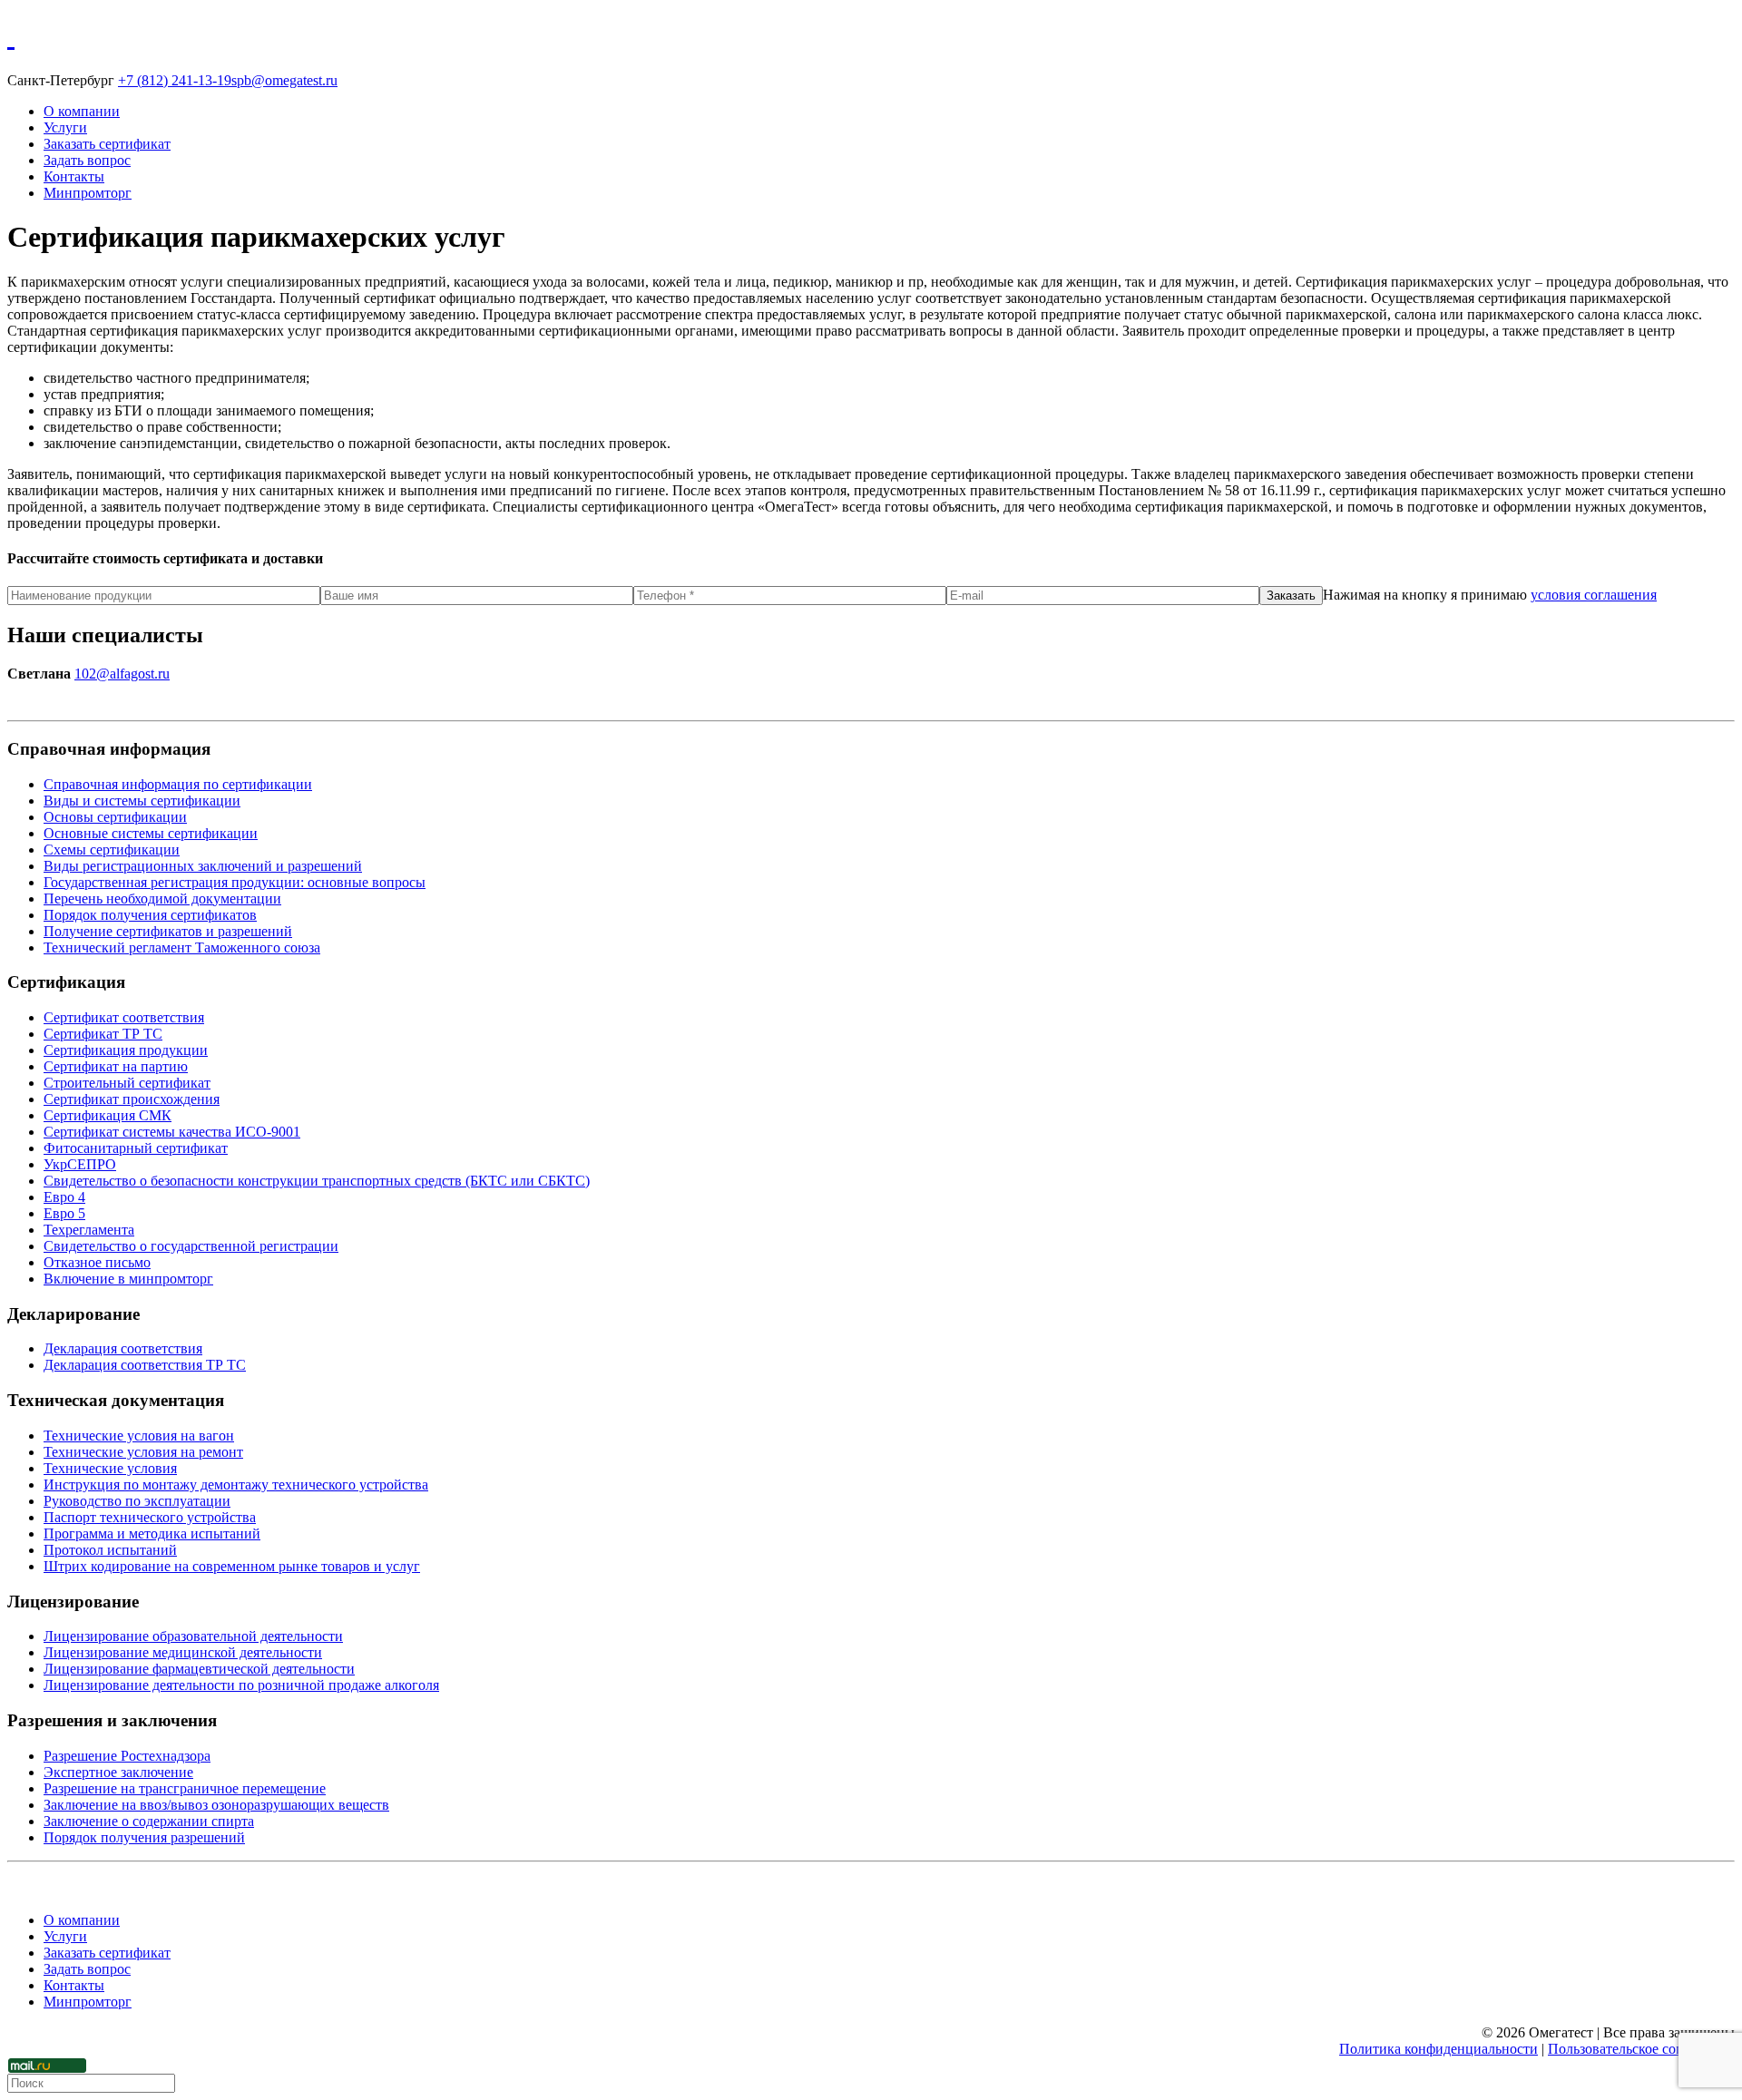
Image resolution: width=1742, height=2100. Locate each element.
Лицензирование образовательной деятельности (193, 1636)
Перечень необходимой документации (162, 899)
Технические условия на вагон (139, 1436)
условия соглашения (1594, 595)
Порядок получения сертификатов (150, 915)
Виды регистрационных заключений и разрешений (203, 866)
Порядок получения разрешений (144, 1837)
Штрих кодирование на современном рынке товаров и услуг (232, 1566)
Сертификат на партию (116, 1066)
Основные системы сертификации (151, 833)
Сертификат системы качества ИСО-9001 (172, 1132)
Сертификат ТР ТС (103, 1034)
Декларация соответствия (123, 1348)
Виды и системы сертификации (142, 801)
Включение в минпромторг (128, 1279)
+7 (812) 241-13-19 (175, 80)
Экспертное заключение (118, 1772)
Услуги (65, 127)
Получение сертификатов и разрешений (168, 931)
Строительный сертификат (127, 1083)
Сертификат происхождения (132, 1099)
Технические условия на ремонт (143, 1452)
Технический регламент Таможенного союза (182, 947)
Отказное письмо (97, 1262)
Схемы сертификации (112, 850)
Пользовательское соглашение (1641, 2049)
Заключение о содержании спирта (149, 1821)
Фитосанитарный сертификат (136, 1148)
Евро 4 (64, 1197)
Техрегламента (89, 1230)
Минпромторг (88, 193)
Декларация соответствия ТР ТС (145, 1365)
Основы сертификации (115, 817)
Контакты (74, 176)
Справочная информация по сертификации (178, 784)
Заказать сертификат (107, 144)
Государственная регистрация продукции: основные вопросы (235, 882)
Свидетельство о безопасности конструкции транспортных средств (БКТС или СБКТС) (317, 1181)
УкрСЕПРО (80, 1164)
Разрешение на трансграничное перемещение (185, 1788)
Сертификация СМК (108, 1115)
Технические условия (110, 1468)
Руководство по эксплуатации (137, 1501)
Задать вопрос (87, 160)
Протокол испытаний (110, 1550)
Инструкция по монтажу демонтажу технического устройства (236, 1485)
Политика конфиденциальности (1439, 2049)
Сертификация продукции (126, 1050)
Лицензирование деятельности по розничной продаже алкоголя (241, 1685)
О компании (82, 111)
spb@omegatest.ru (284, 80)
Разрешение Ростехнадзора (127, 1756)
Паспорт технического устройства (150, 1517)
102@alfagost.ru (122, 674)
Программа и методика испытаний (152, 1533)
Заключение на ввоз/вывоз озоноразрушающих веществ (216, 1805)
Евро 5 (64, 1213)
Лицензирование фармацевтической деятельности (199, 1669)
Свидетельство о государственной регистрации (191, 1246)
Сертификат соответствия (124, 1017)
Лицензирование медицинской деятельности (183, 1652)
